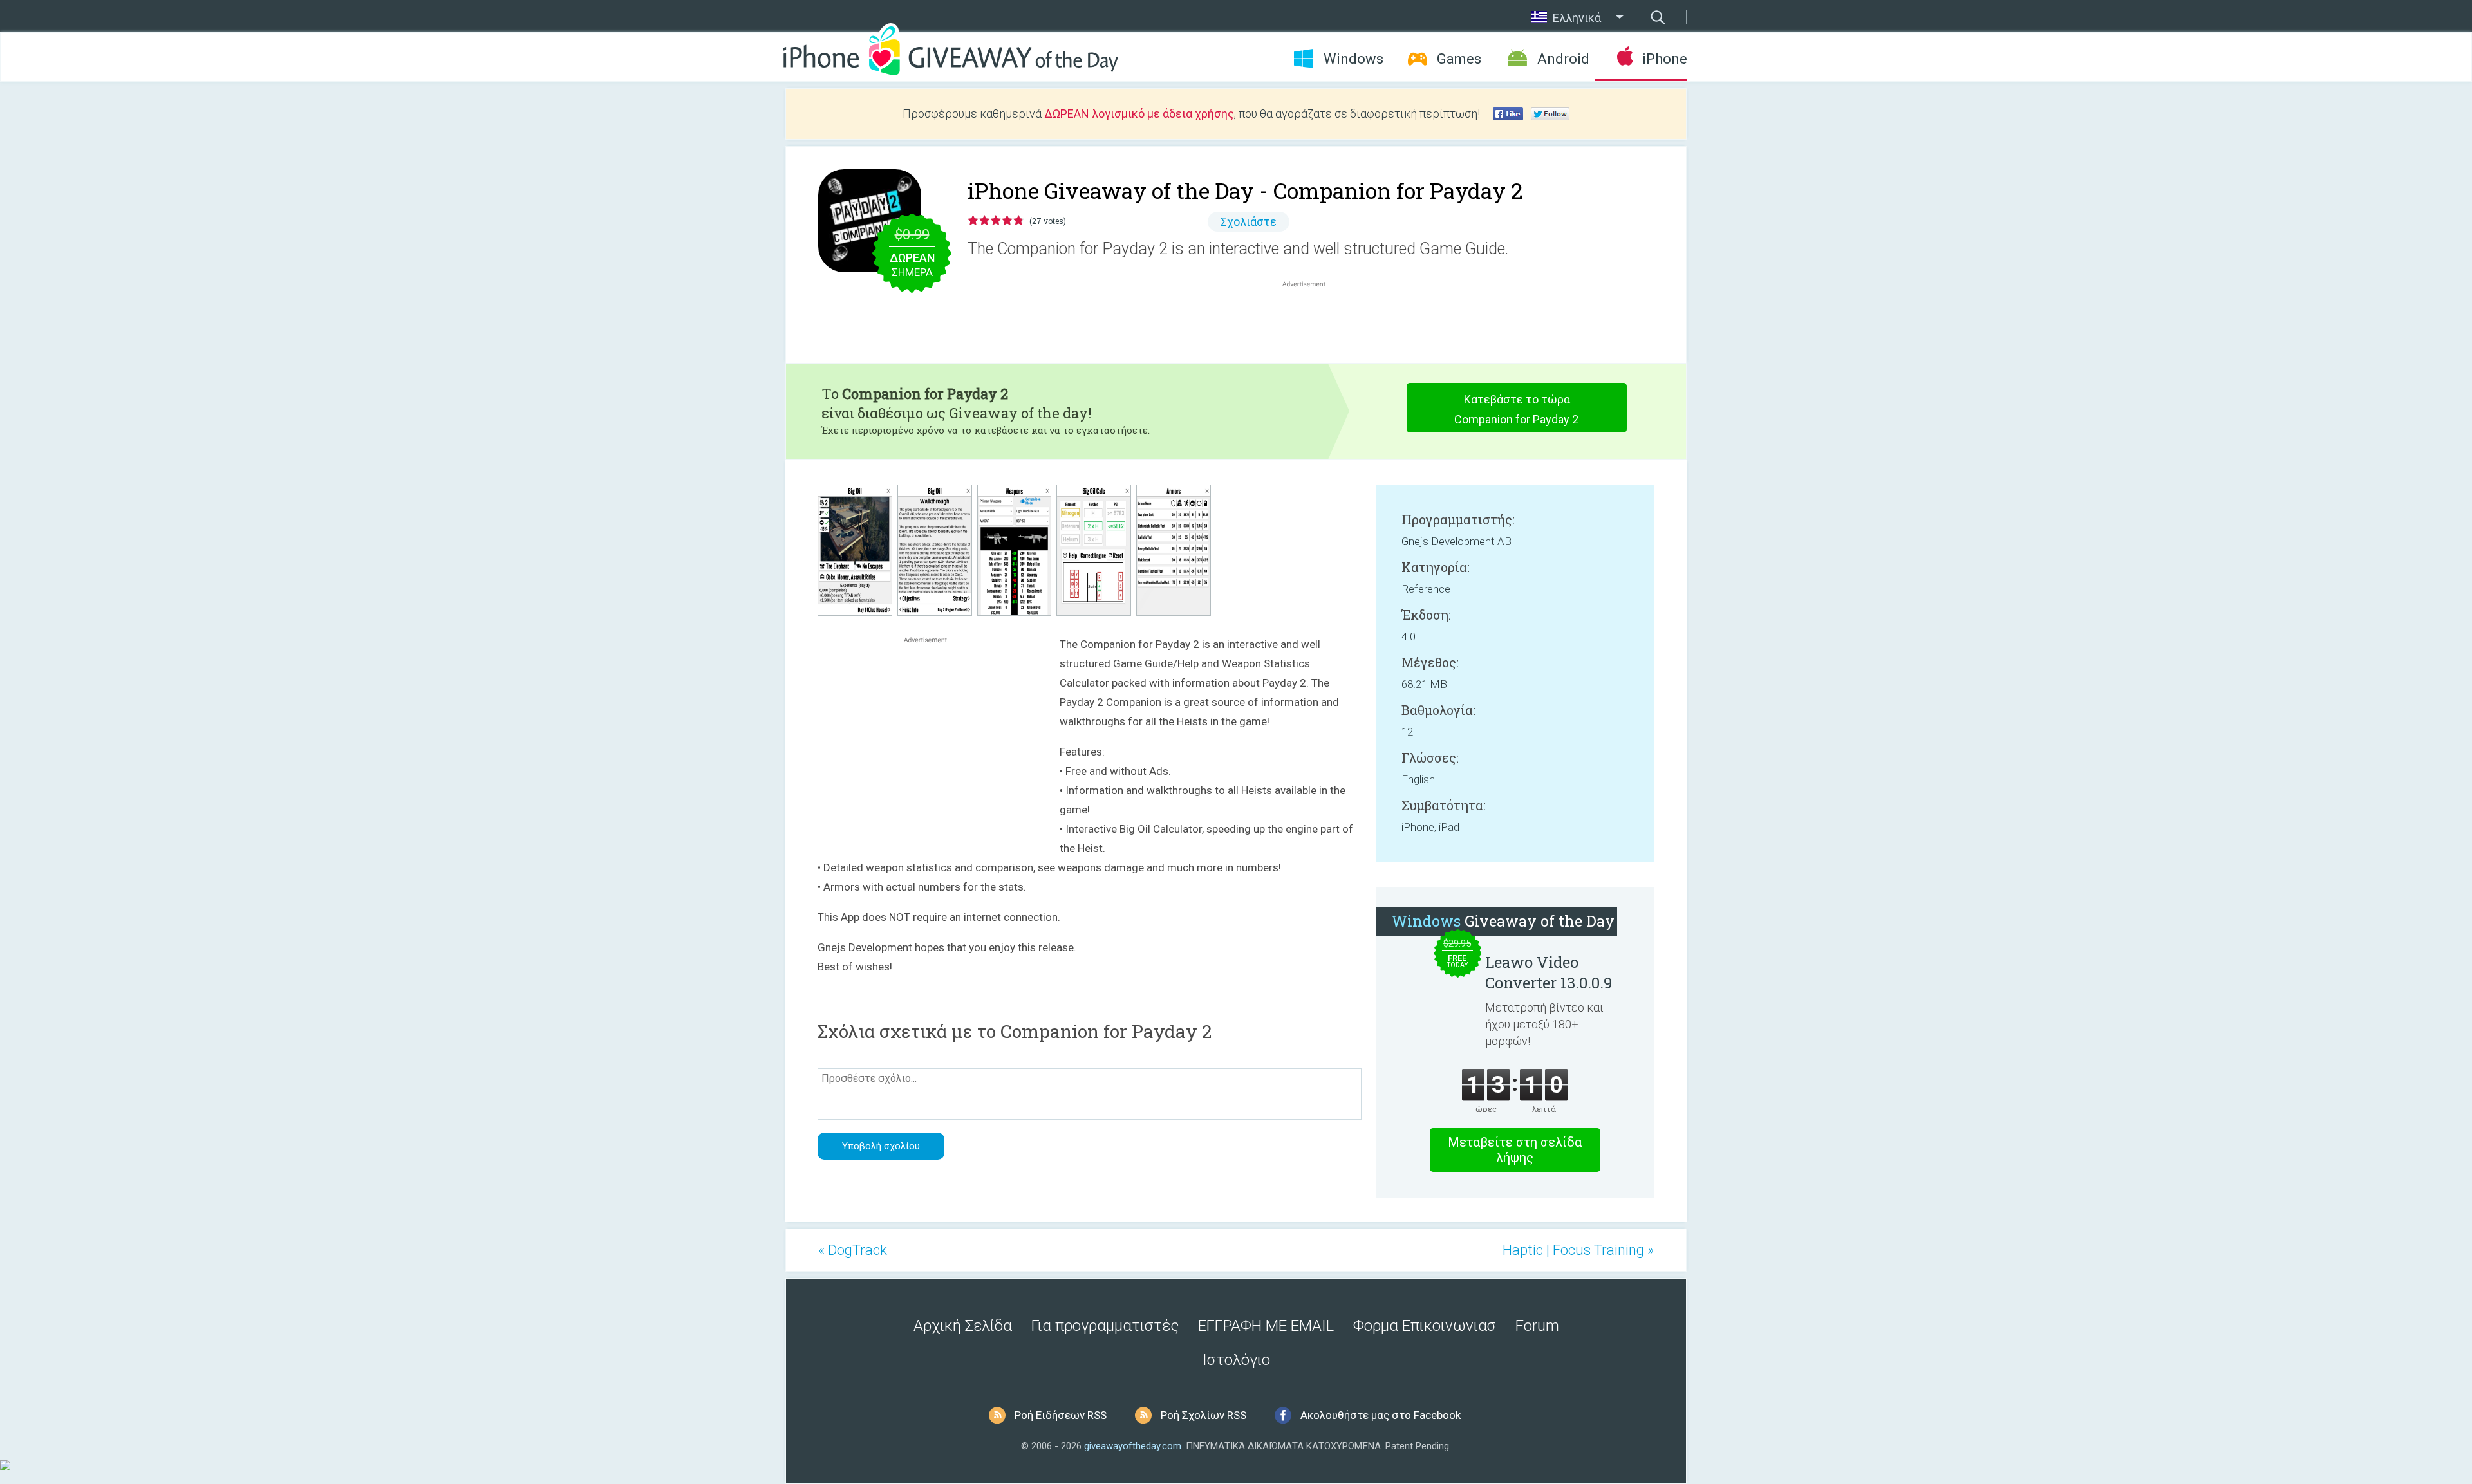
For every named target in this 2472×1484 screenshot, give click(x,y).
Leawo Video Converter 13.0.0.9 (1549, 972)
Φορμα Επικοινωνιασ (1425, 1326)
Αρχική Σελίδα (963, 1326)
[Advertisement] (1311, 321)
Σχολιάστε (1249, 222)
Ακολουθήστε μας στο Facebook (1381, 1415)
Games (1459, 59)
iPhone (1664, 59)
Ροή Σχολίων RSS (1203, 1415)
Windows (1353, 59)
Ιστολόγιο (1236, 1360)
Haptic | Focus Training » (1578, 1250)
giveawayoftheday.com (1133, 1446)
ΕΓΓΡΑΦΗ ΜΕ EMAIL (1266, 1326)
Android (1563, 59)
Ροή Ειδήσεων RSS (1061, 1415)
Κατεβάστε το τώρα (1516, 409)
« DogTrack (853, 1250)
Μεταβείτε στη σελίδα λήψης (1515, 1150)
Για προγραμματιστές (1105, 1326)
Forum (1537, 1326)
